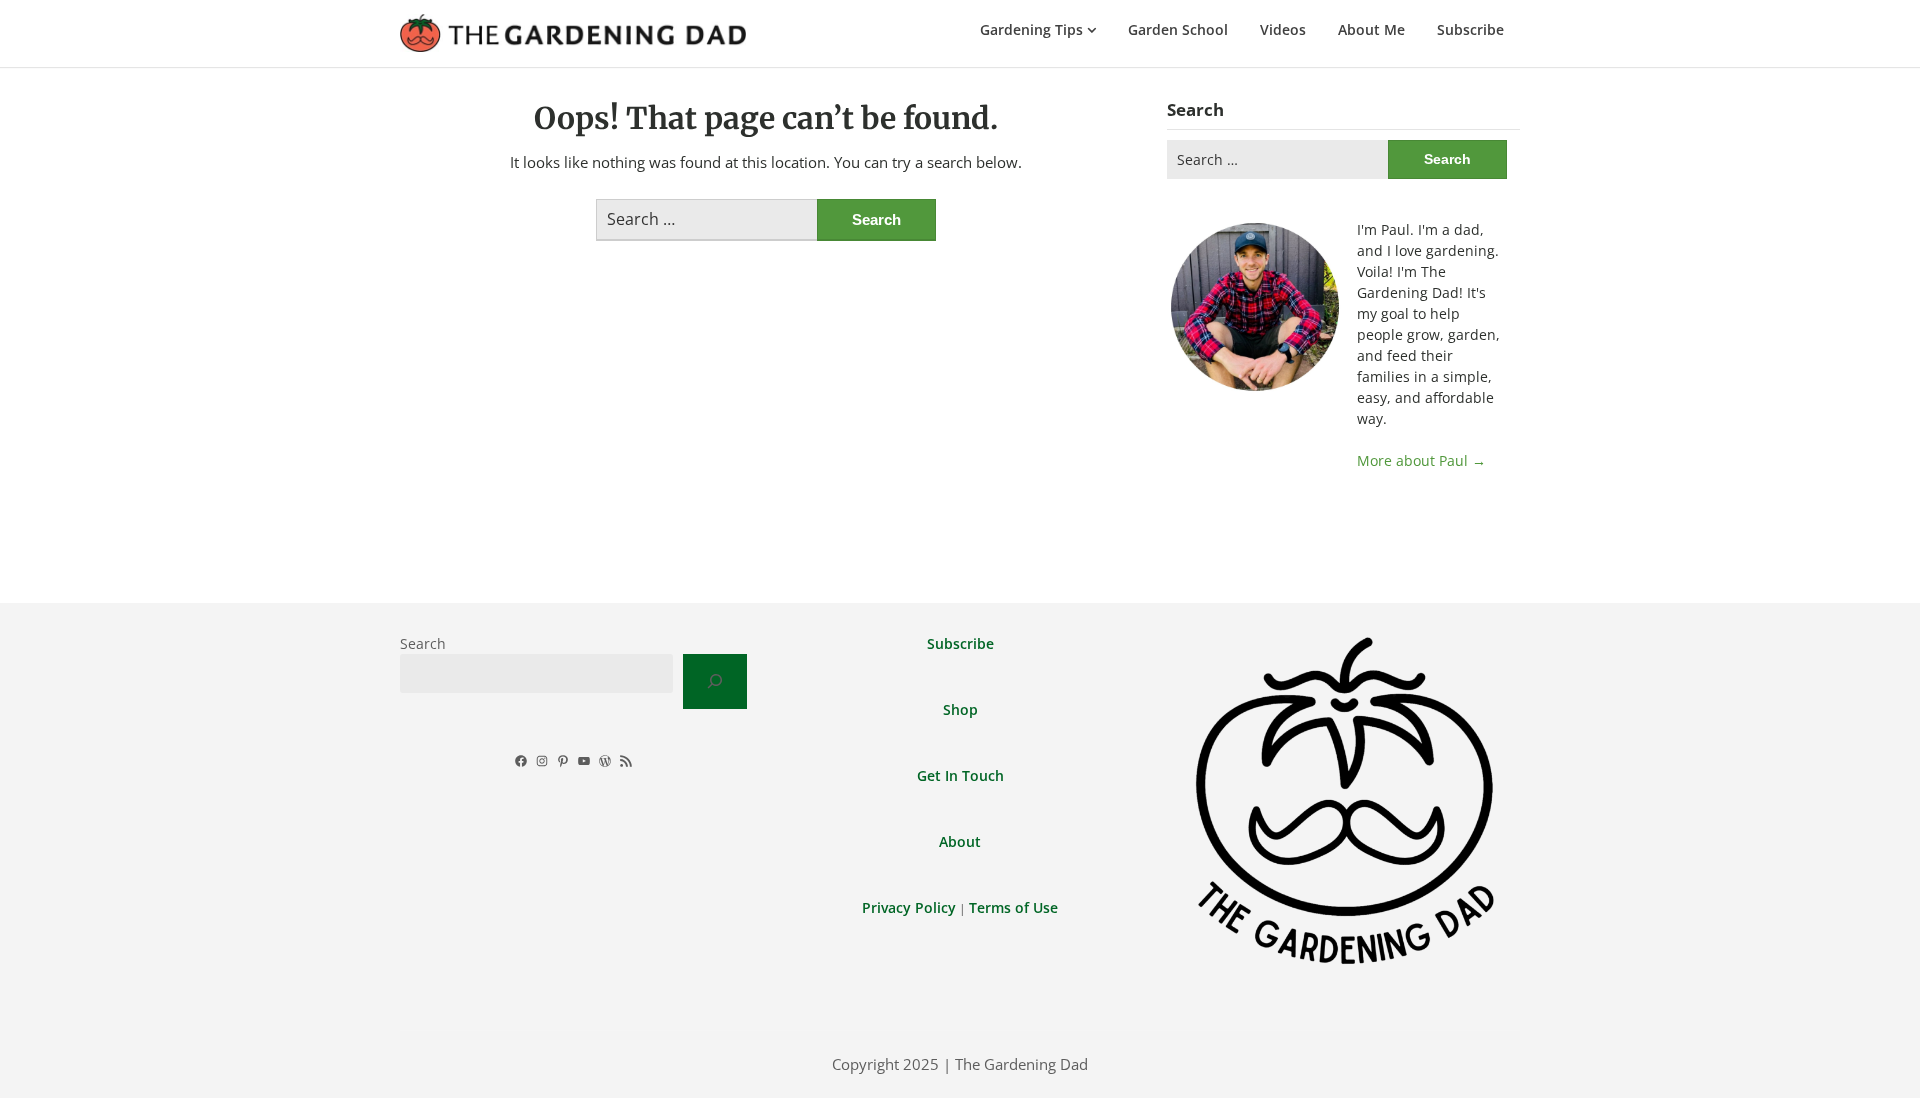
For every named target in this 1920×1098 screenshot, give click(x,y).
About (960, 841)
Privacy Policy (909, 907)
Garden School (1178, 29)
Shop (960, 709)
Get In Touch (960, 775)
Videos (1283, 29)
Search (423, 643)
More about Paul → (1421, 460)
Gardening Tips (1031, 29)
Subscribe (1470, 29)
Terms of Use (1013, 907)
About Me (1371, 29)
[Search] (715, 681)
